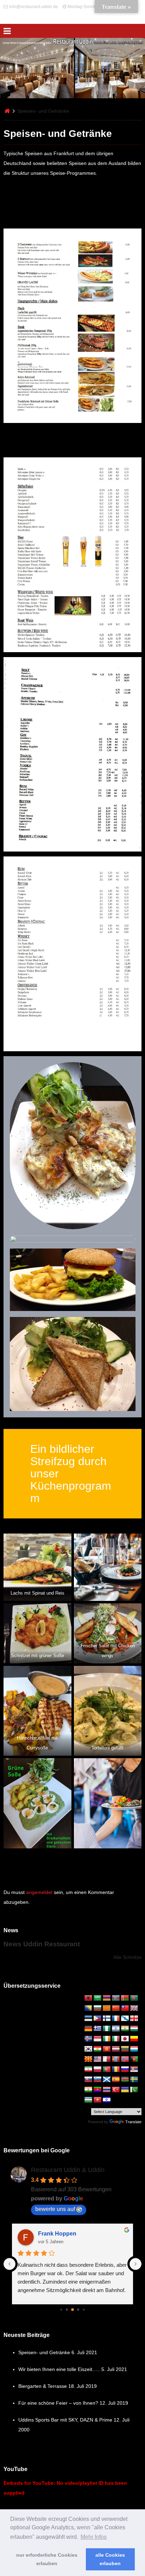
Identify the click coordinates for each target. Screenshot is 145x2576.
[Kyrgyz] (107, 2049)
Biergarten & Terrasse (43, 2386)
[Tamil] (88, 2090)
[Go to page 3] (72, 2310)
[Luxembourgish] (134, 2049)
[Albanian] (88, 1998)
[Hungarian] (134, 2029)
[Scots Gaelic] (107, 2080)
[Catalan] (107, 2008)
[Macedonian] (88, 2059)
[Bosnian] (88, 2008)
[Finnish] (107, 2019)
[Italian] (116, 2039)
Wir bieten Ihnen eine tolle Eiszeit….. (59, 2369)
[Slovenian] (97, 2080)
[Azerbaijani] (116, 1998)
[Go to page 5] (84, 2310)
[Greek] (97, 2029)
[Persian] (88, 2070)
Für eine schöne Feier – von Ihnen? (58, 2403)
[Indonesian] (97, 2039)
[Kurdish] (97, 2049)
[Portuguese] (107, 2070)
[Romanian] (116, 2070)
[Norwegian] (125, 2059)
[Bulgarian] (97, 2008)
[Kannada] (134, 2039)
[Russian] (125, 2070)
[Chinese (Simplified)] (116, 2008)
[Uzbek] (88, 2100)
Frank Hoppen (57, 2234)
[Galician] (125, 2019)
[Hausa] (107, 2029)
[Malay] (97, 2059)
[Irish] (107, 2039)
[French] (116, 2019)
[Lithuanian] (125, 2049)
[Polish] (97, 2070)
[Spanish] (116, 2080)
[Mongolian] (116, 2059)
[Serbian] (134, 2070)
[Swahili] (125, 2080)
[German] (88, 2029)
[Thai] (107, 2090)
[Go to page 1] (61, 2310)
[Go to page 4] (78, 2310)
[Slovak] (88, 2080)
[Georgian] (134, 2019)
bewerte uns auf (55, 2209)
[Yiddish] (107, 2100)
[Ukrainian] (125, 2090)
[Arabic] (97, 1998)
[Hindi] (125, 2029)
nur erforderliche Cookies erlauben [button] (47, 2559)
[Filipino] (97, 2019)
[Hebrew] (116, 2029)
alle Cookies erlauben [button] (110, 2559)
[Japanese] (125, 2039)
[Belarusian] (125, 1998)
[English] (134, 2008)
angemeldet (39, 1892)
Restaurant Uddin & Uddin (68, 2170)
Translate (133, 2122)
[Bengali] (134, 1998)
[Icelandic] (88, 2039)
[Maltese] (107, 2059)
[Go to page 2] (67, 2310)
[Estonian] (88, 2019)
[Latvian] (116, 2049)
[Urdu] (134, 2090)
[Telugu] (97, 2090)
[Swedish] (134, 2080)
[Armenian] (107, 1998)
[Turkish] (116, 2090)
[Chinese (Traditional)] (125, 2008)
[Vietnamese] (97, 2100)
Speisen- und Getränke (44, 2352)
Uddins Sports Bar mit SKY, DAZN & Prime (65, 2420)
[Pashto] (134, 2059)
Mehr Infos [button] (94, 2537)
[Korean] (88, 2049)
